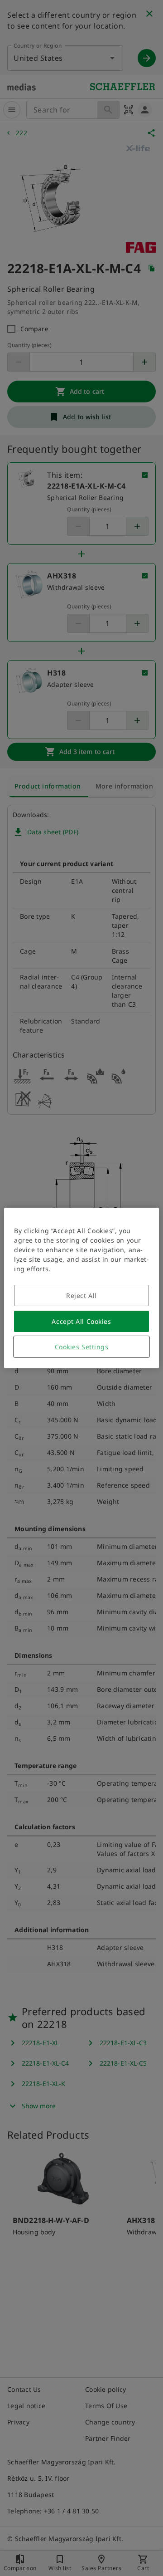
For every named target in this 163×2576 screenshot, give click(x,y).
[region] (81, 1288)
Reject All (81, 1295)
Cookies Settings (82, 1347)
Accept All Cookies (81, 1321)
